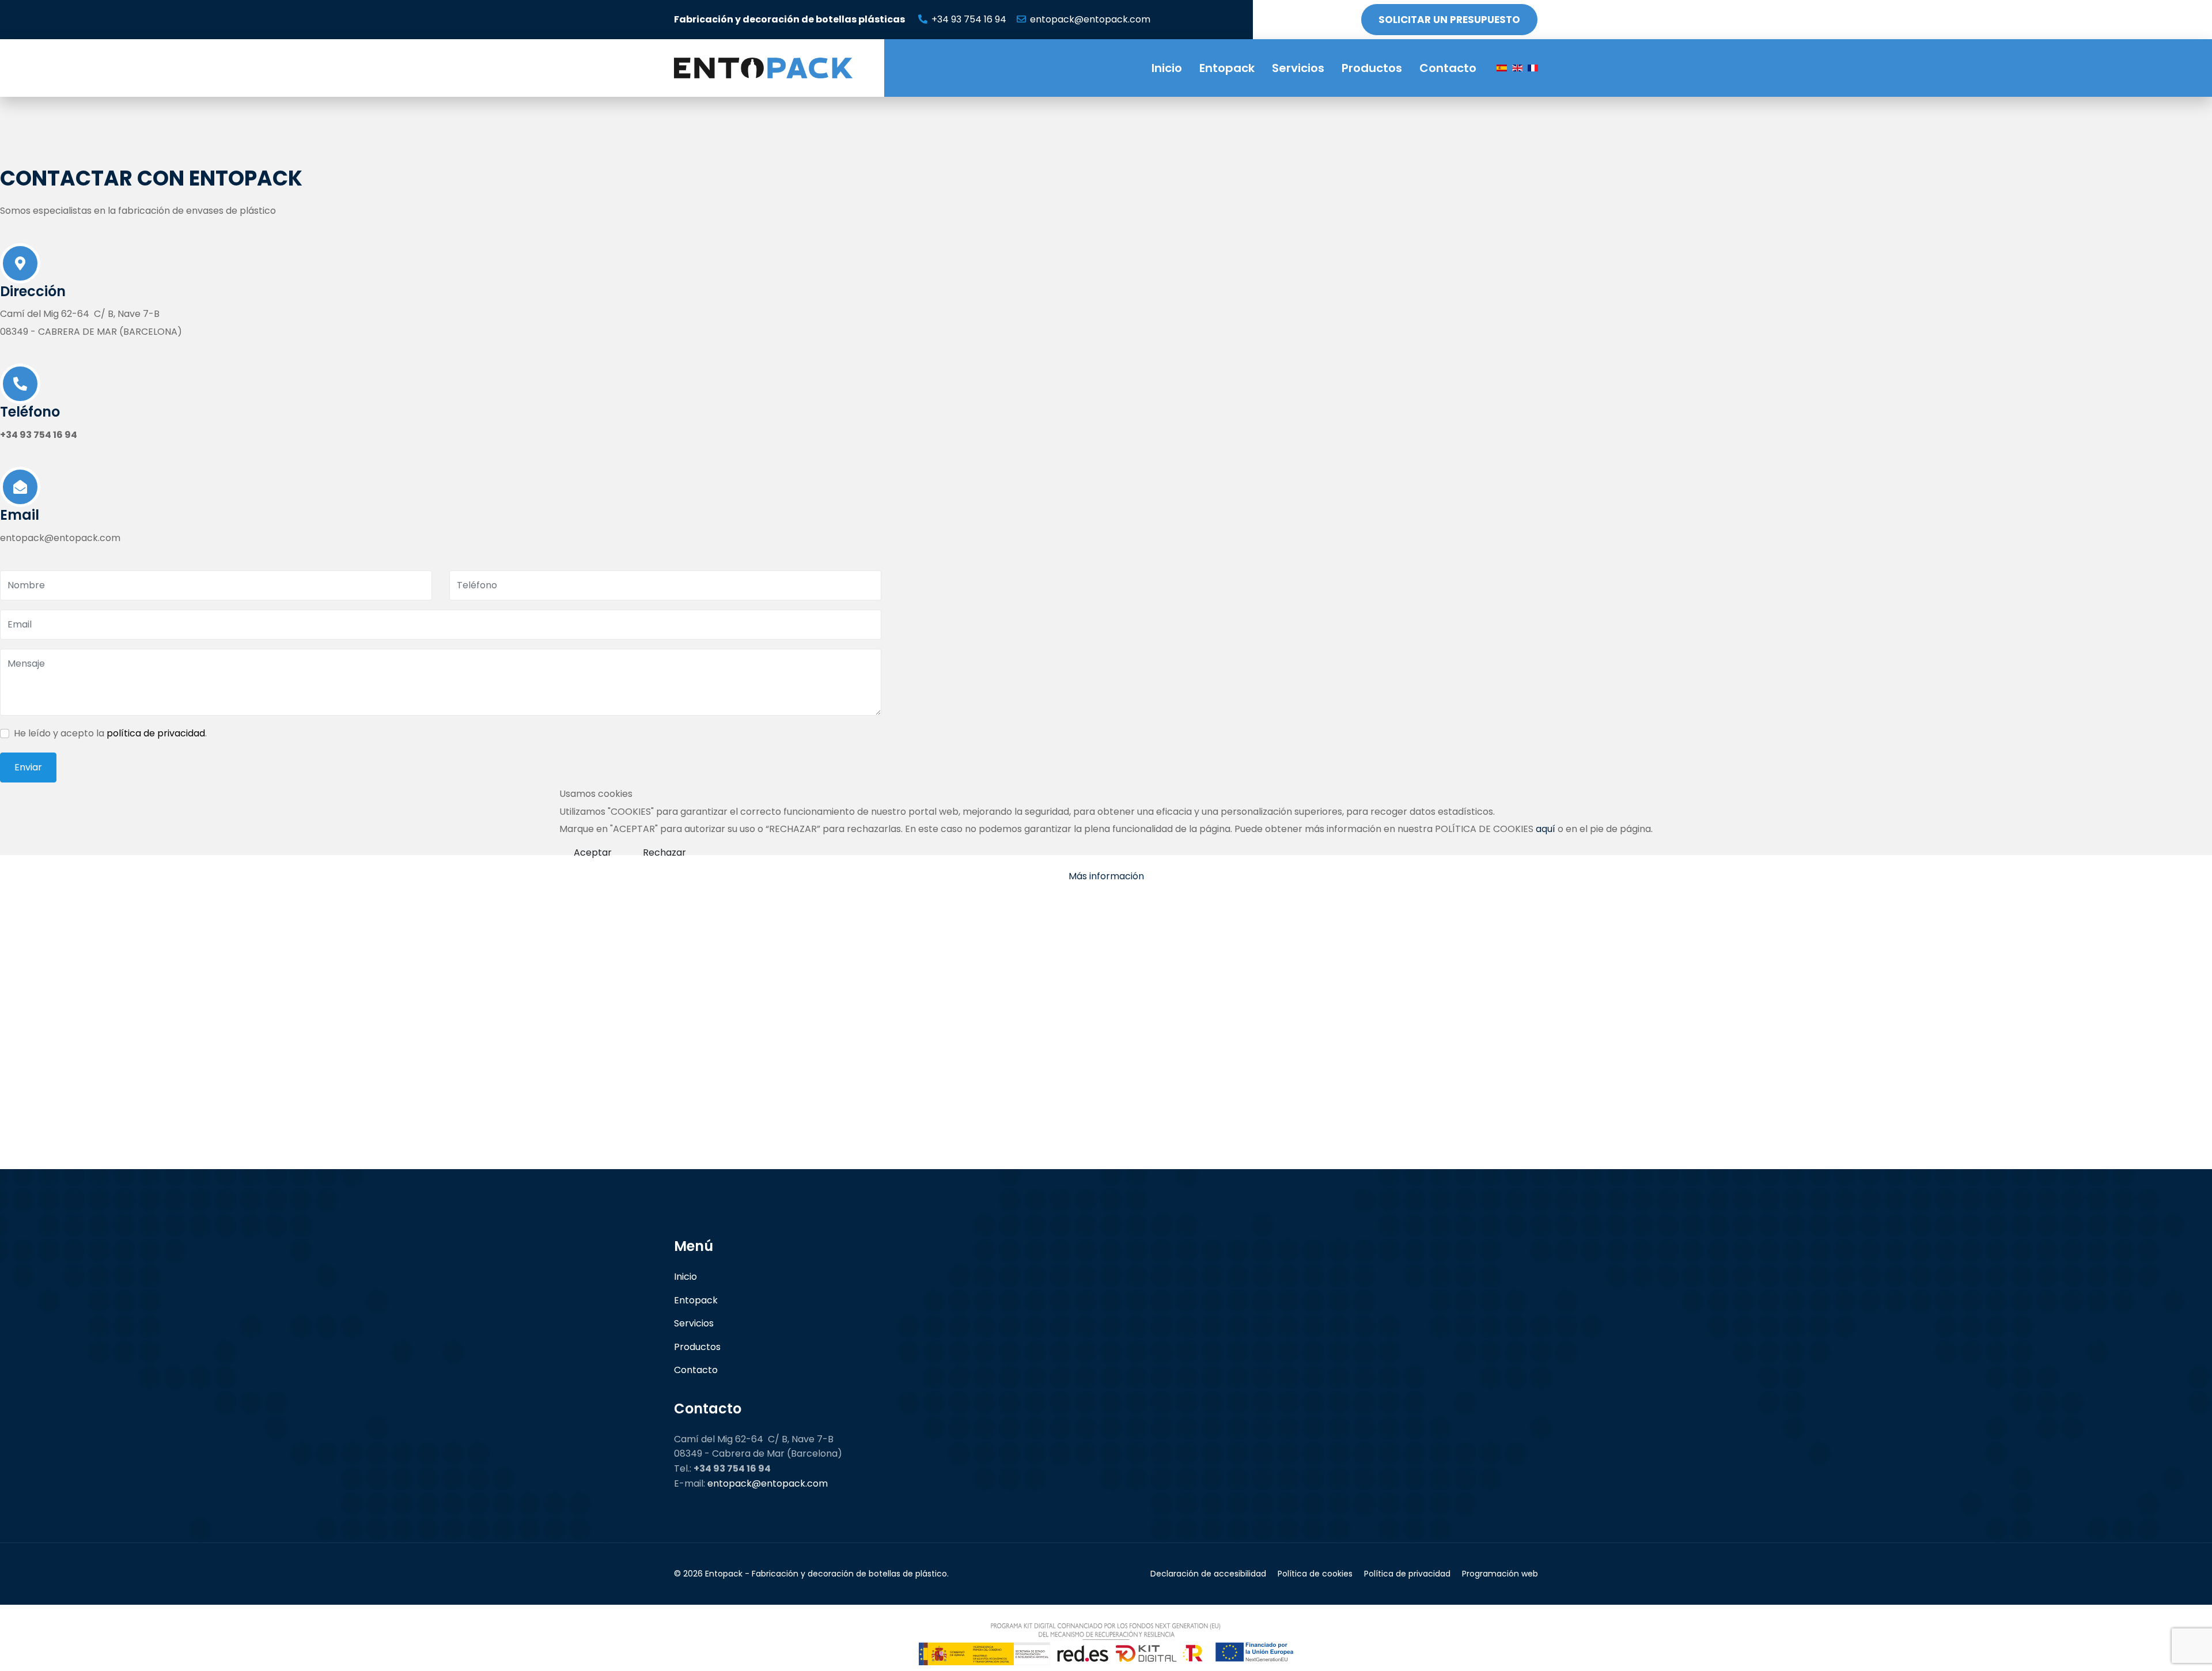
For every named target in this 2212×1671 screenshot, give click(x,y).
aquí (1546, 829)
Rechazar (664, 852)
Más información (1106, 876)
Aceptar (593, 852)
